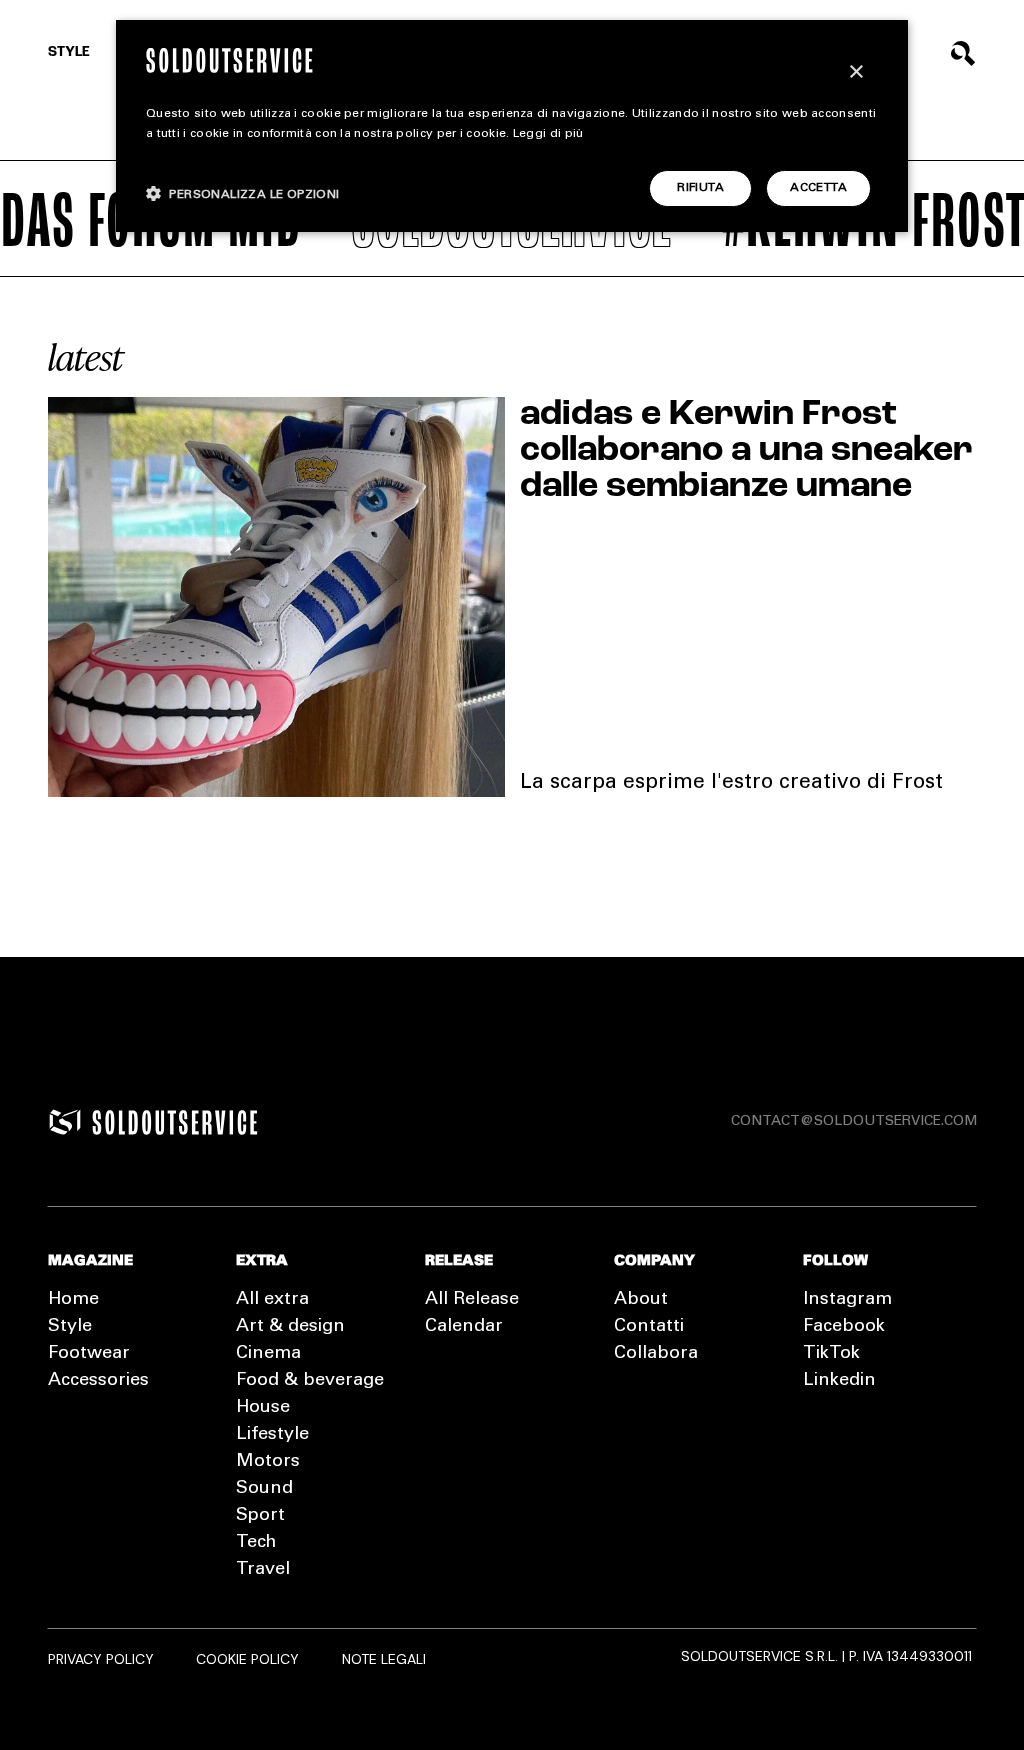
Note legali (384, 1659)
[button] (243, 193)
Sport (260, 1516)
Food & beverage (310, 1381)
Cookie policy (247, 1659)
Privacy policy (101, 1659)
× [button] (855, 72)
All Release (472, 1300)
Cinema (268, 1354)
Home (73, 1300)
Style (69, 52)
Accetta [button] (818, 188)
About (641, 1300)
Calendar (464, 1327)
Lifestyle (272, 1435)
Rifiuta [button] (700, 188)
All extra (272, 1300)
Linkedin (839, 1381)
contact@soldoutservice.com (854, 1122)
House (263, 1408)
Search (963, 53)
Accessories (98, 1381)
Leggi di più (548, 134)
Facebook (844, 1327)
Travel (263, 1570)
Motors (268, 1462)
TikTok (831, 1354)
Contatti (649, 1327)
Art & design (290, 1327)
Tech (256, 1543)
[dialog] (512, 126)
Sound (264, 1489)
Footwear (89, 1354)
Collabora (656, 1354)
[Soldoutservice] (65, 1122)
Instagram (847, 1300)
